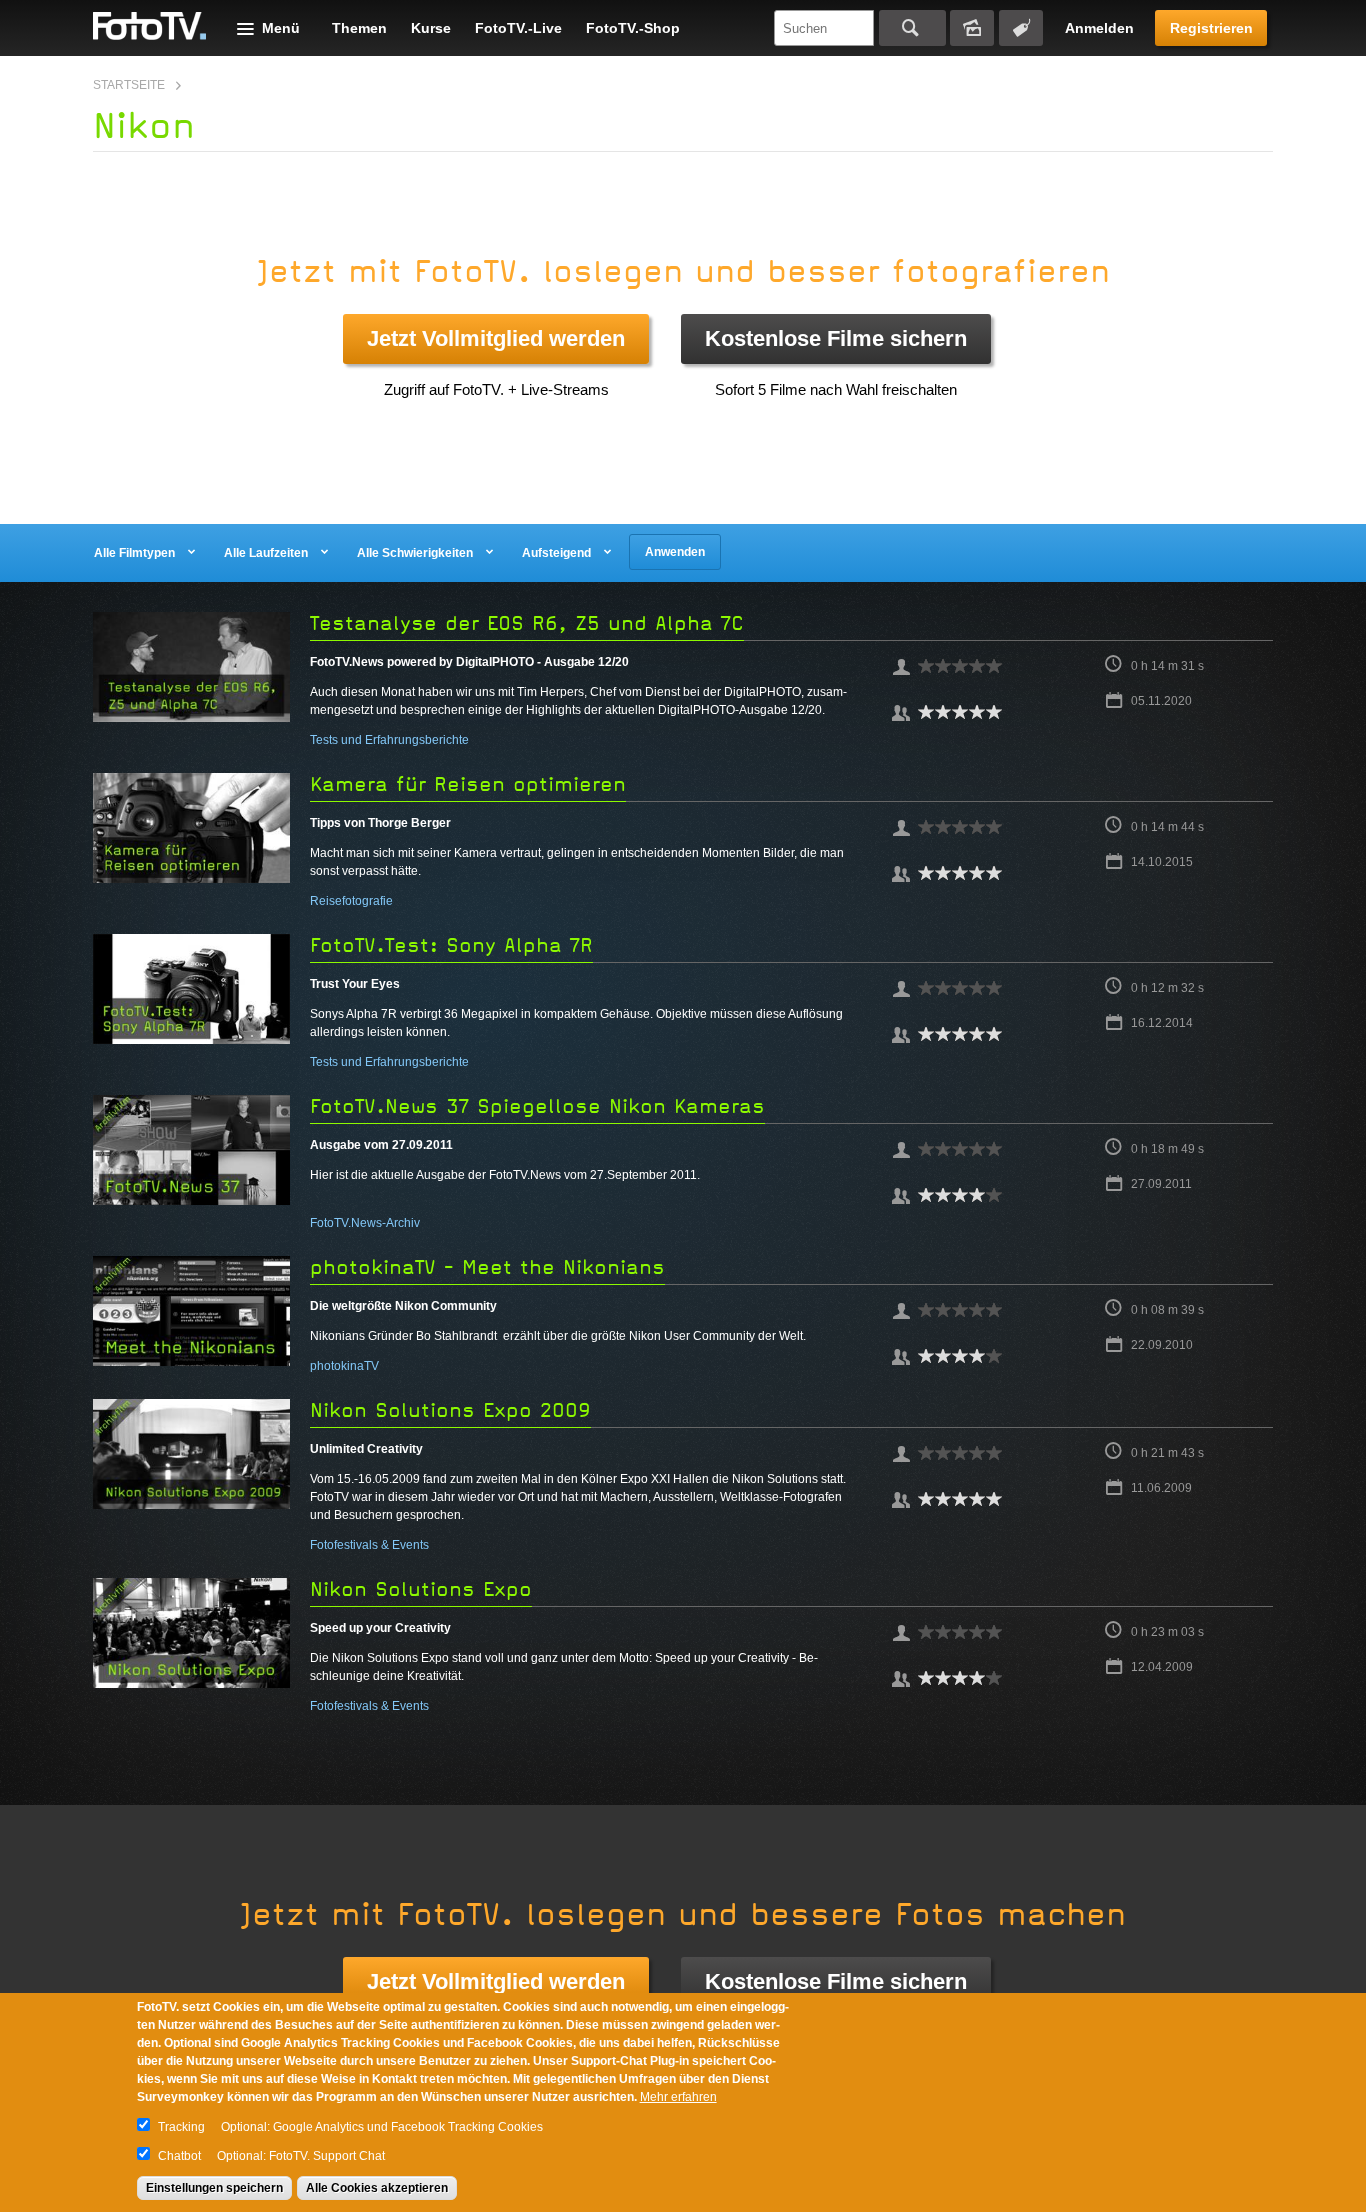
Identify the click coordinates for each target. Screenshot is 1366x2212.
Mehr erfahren (678, 2097)
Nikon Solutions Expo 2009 (450, 1410)
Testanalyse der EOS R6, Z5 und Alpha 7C (527, 623)
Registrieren (1211, 28)
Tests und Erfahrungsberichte (389, 740)
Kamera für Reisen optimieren (468, 784)
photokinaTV (344, 1366)
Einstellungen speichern (214, 2188)
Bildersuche (972, 28)
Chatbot (179, 2156)
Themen (359, 28)
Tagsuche (1021, 28)
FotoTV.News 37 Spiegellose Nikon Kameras (537, 1106)
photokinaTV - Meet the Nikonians (487, 1267)
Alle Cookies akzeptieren (377, 2188)
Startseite (129, 85)
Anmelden (1099, 28)
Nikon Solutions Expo (421, 1589)
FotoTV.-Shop (633, 28)
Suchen (912, 28)
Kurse (431, 28)
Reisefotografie (351, 901)
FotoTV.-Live (518, 28)
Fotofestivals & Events (369, 1545)
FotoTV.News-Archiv (365, 1223)
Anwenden (675, 552)
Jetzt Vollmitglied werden (496, 338)
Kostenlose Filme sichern (836, 338)
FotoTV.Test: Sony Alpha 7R (451, 945)
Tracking (181, 2127)
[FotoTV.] (150, 27)
